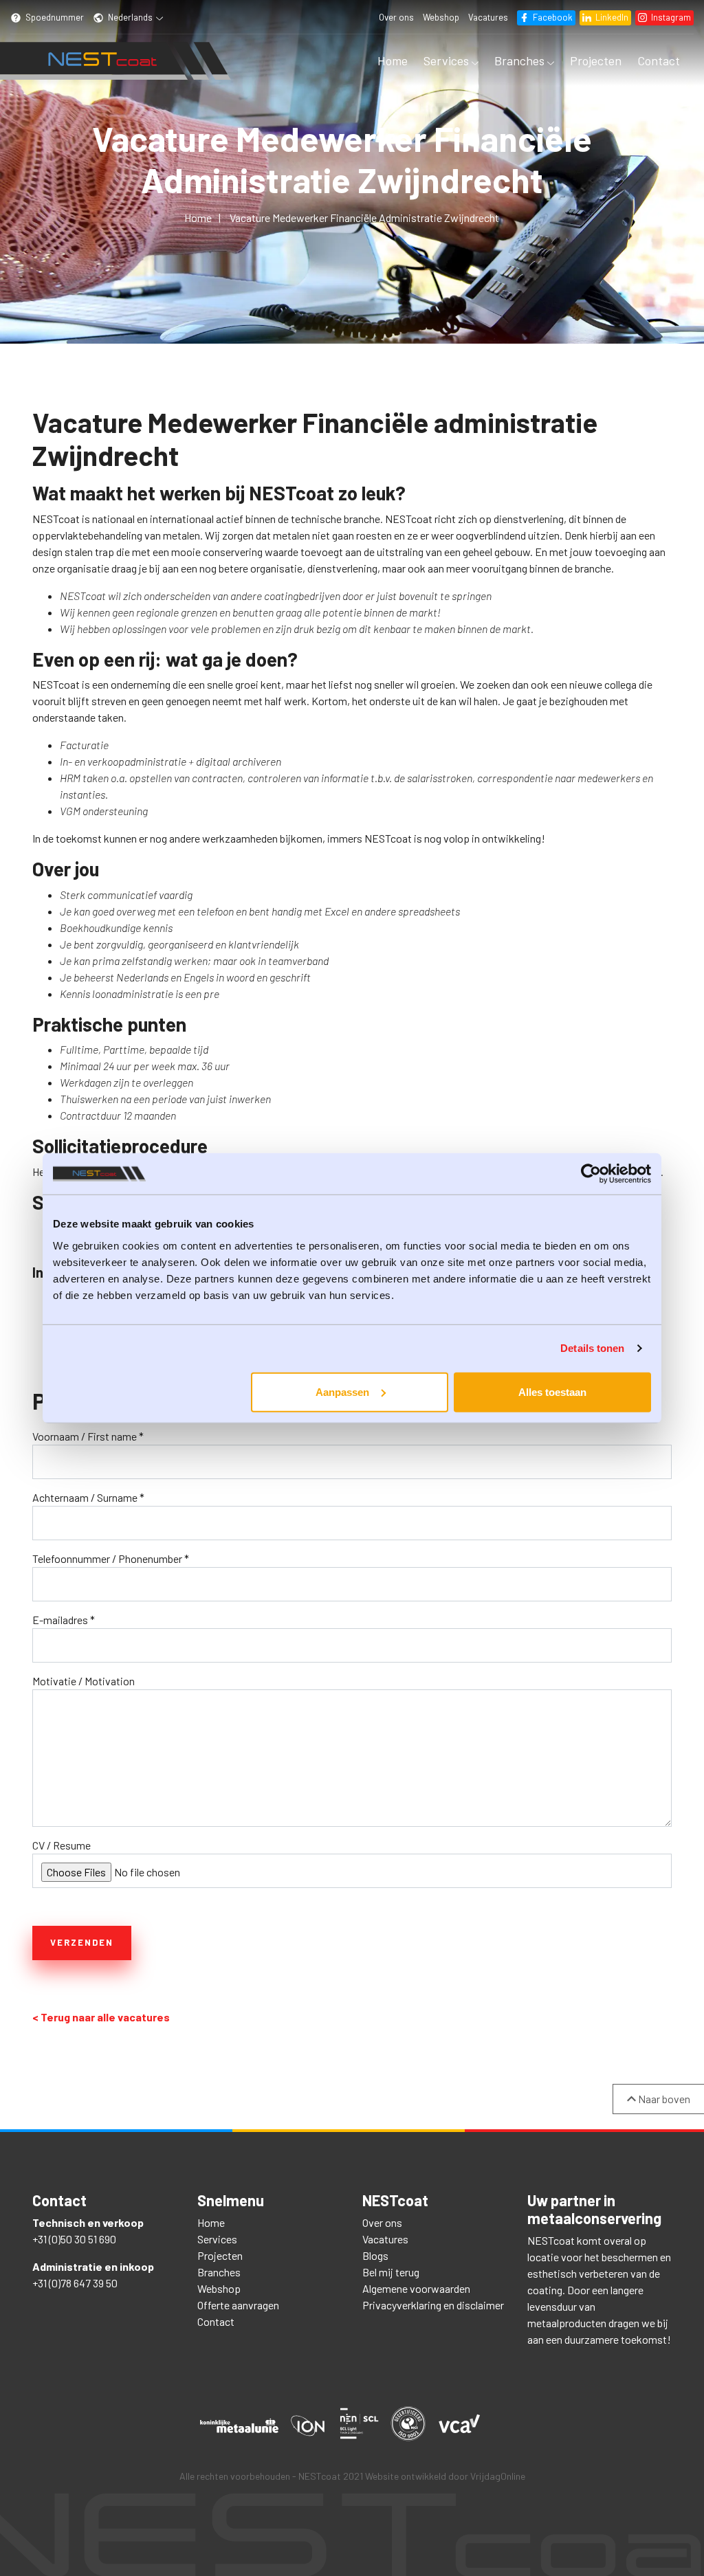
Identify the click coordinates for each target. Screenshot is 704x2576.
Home (393, 60)
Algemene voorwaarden (416, 2288)
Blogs (375, 2255)
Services (448, 60)
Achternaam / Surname (88, 1497)
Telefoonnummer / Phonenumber (111, 1558)
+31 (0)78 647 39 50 (75, 2283)
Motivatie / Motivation (84, 1681)
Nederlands (130, 17)
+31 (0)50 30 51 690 (74, 2239)
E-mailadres (64, 1620)
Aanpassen (342, 1391)
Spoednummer (54, 17)
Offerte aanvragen (238, 2305)
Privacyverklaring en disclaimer (433, 2305)
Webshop (441, 17)
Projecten (596, 60)
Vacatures (488, 17)
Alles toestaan (552, 1391)
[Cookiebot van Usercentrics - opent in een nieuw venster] (591, 1174)
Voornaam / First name (88, 1436)
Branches (521, 60)
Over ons (396, 17)
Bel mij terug (391, 2272)
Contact (659, 60)
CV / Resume (62, 1845)
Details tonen (592, 1348)
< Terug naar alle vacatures (101, 2017)
